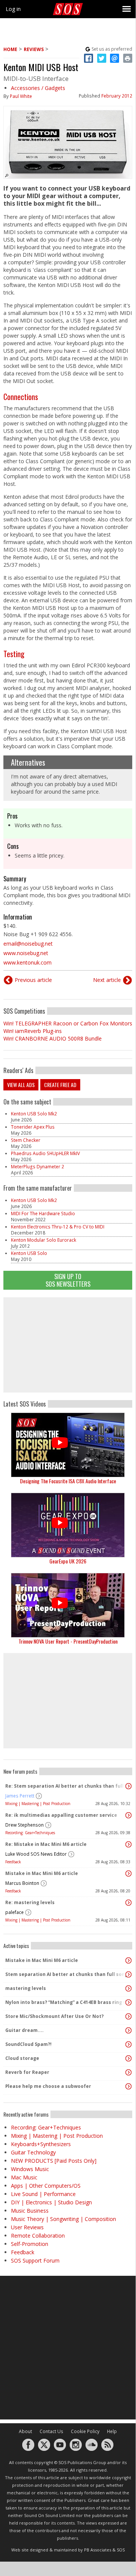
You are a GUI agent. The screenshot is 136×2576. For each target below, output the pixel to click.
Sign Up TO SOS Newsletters (68, 1280)
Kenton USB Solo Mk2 (34, 1114)
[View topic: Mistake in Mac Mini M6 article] (128, 1873)
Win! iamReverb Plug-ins (33, 1031)
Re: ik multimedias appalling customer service (61, 1815)
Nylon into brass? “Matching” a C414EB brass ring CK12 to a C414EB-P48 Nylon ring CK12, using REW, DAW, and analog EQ (66, 2002)
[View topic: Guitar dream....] (128, 2030)
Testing (14, 654)
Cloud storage (22, 2058)
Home (10, 49)
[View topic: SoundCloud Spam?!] (128, 2044)
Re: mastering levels (30, 1902)
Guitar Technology (33, 2152)
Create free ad (60, 1085)
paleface (15, 1912)
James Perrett (20, 1796)
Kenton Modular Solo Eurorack (44, 1240)
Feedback (13, 1862)
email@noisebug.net (28, 944)
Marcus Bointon (22, 1883)
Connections (21, 397)
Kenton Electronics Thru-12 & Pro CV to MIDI (58, 1227)
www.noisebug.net (26, 953)
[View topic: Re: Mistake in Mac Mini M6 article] (128, 1844)
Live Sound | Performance (43, 2194)
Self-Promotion (30, 2244)
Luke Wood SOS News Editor (36, 1854)
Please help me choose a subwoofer (48, 2086)
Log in (13, 9)
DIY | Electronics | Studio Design (51, 2202)
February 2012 (117, 96)
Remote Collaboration (38, 2236)
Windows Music (30, 2169)
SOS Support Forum (35, 2260)
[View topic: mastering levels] (128, 1988)
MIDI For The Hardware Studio (43, 1214)
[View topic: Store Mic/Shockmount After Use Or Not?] (128, 2016)
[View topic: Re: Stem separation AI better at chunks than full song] (128, 1786)
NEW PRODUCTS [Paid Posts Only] (54, 2161)
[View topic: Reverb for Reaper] (128, 2072)
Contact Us (51, 2431)
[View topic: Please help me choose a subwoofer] (128, 2086)
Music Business (30, 2211)
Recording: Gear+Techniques (30, 1833)
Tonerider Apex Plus (33, 1127)
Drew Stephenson (24, 1825)
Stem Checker (26, 1140)
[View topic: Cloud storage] (128, 2058)
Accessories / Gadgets (38, 88)
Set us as (112, 49)
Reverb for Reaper (27, 2072)
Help (112, 2431)
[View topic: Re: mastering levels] (128, 1903)
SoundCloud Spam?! (28, 2044)
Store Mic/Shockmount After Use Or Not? (54, 2016)
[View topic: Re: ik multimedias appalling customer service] (128, 1815)
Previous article (33, 980)
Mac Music (24, 2177)
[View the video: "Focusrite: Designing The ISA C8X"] (68, 1445)
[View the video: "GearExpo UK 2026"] (68, 1525)
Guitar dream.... (24, 2030)
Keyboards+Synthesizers (41, 2144)
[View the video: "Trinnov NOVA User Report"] (68, 1605)
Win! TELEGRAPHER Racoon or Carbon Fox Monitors (68, 1023)
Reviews (34, 49)
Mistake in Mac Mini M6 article (42, 1873)
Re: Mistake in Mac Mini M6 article (46, 1844)
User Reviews (27, 2227)
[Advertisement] (68, 1345)
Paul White (21, 96)
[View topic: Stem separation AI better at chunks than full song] (128, 1974)
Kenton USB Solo (29, 1253)
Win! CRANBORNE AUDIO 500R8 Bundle (53, 1038)
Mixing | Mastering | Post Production (38, 1804)
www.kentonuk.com (28, 962)
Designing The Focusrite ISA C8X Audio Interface (68, 1481)
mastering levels (26, 1988)
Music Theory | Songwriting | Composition (63, 2219)
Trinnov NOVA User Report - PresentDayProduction (68, 1641)
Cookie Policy (85, 2431)
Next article (107, 980)
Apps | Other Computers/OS (46, 2186)
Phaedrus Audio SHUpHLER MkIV (45, 1153)
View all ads (21, 1085)
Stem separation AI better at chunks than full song (66, 1974)
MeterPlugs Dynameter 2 (37, 1167)
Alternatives (28, 762)
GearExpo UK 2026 (68, 1561)
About (25, 2431)
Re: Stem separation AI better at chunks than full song (66, 1786)
